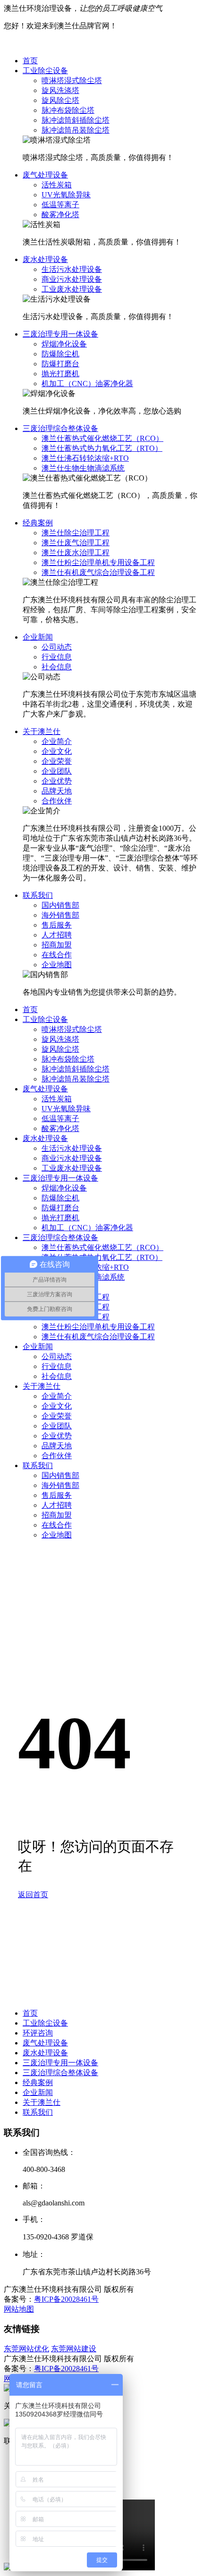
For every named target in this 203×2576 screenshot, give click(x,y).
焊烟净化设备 (64, 344)
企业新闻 (38, 637)
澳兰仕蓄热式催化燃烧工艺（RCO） (102, 438)
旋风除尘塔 (60, 100)
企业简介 (57, 741)
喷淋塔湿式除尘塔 (72, 80)
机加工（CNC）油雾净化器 (87, 384)
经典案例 (38, 523)
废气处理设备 (45, 175)
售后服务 (57, 925)
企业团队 (57, 771)
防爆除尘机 (60, 354)
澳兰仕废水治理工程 (76, 553)
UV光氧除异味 (66, 195)
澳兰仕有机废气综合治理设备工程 (98, 572)
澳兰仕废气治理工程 (76, 543)
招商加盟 (57, 945)
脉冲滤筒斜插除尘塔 (76, 120)
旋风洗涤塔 (60, 90)
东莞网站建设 (74, 2349)
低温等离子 (60, 205)
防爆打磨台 (60, 364)
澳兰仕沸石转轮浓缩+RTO (85, 458)
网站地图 (19, 2309)
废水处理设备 (45, 259)
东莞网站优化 (26, 2349)
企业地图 (57, 965)
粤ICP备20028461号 (66, 2299)
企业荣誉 (57, 761)
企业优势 (57, 781)
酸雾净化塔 (60, 215)
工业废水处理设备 (72, 289)
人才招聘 (57, 935)
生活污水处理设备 (72, 269)
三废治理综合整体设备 (60, 428)
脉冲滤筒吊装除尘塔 (76, 130)
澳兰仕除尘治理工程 (76, 533)
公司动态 (57, 647)
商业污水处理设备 (72, 279)
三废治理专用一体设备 (60, 334)
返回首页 (33, 1895)
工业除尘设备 (45, 71)
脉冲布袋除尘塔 (68, 110)
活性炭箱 (57, 185)
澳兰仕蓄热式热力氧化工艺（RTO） (102, 448)
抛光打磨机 (60, 374)
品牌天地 (57, 791)
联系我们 (38, 895)
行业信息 (57, 657)
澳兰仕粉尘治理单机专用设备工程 (98, 562)
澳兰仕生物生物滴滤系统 (83, 468)
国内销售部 (60, 905)
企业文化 (57, 751)
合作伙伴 (57, 801)
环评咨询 (38, 2033)
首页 (30, 61)
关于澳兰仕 (42, 731)
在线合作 (57, 955)
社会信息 (57, 667)
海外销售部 (60, 915)
